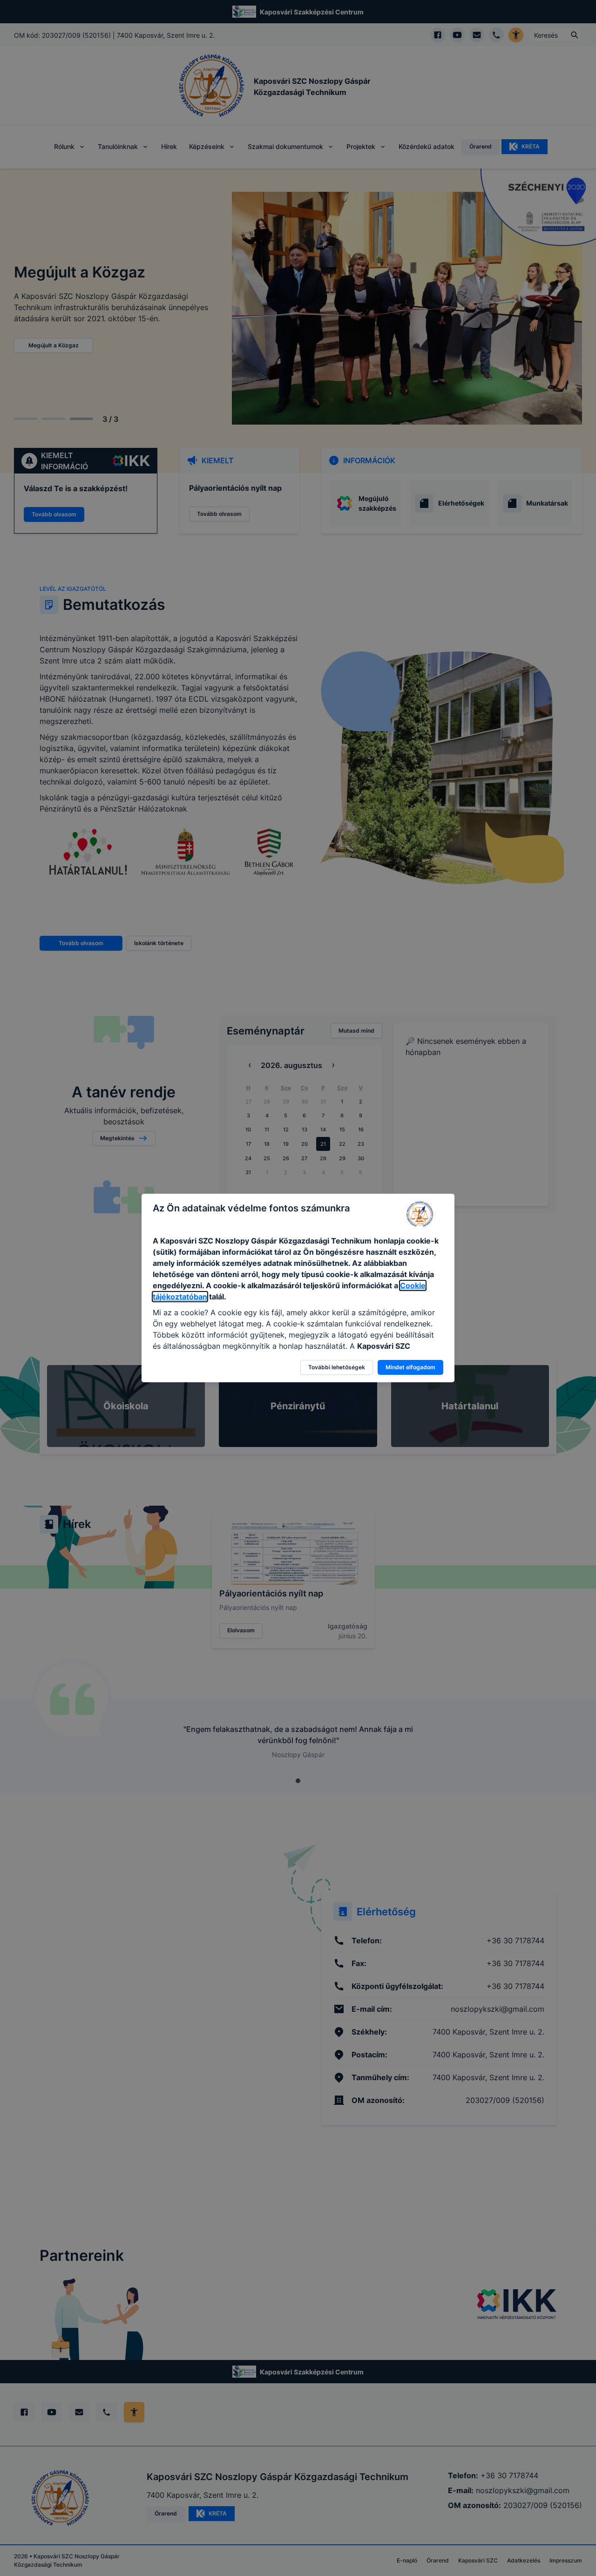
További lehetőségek (337, 1367)
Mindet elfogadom (410, 1367)
